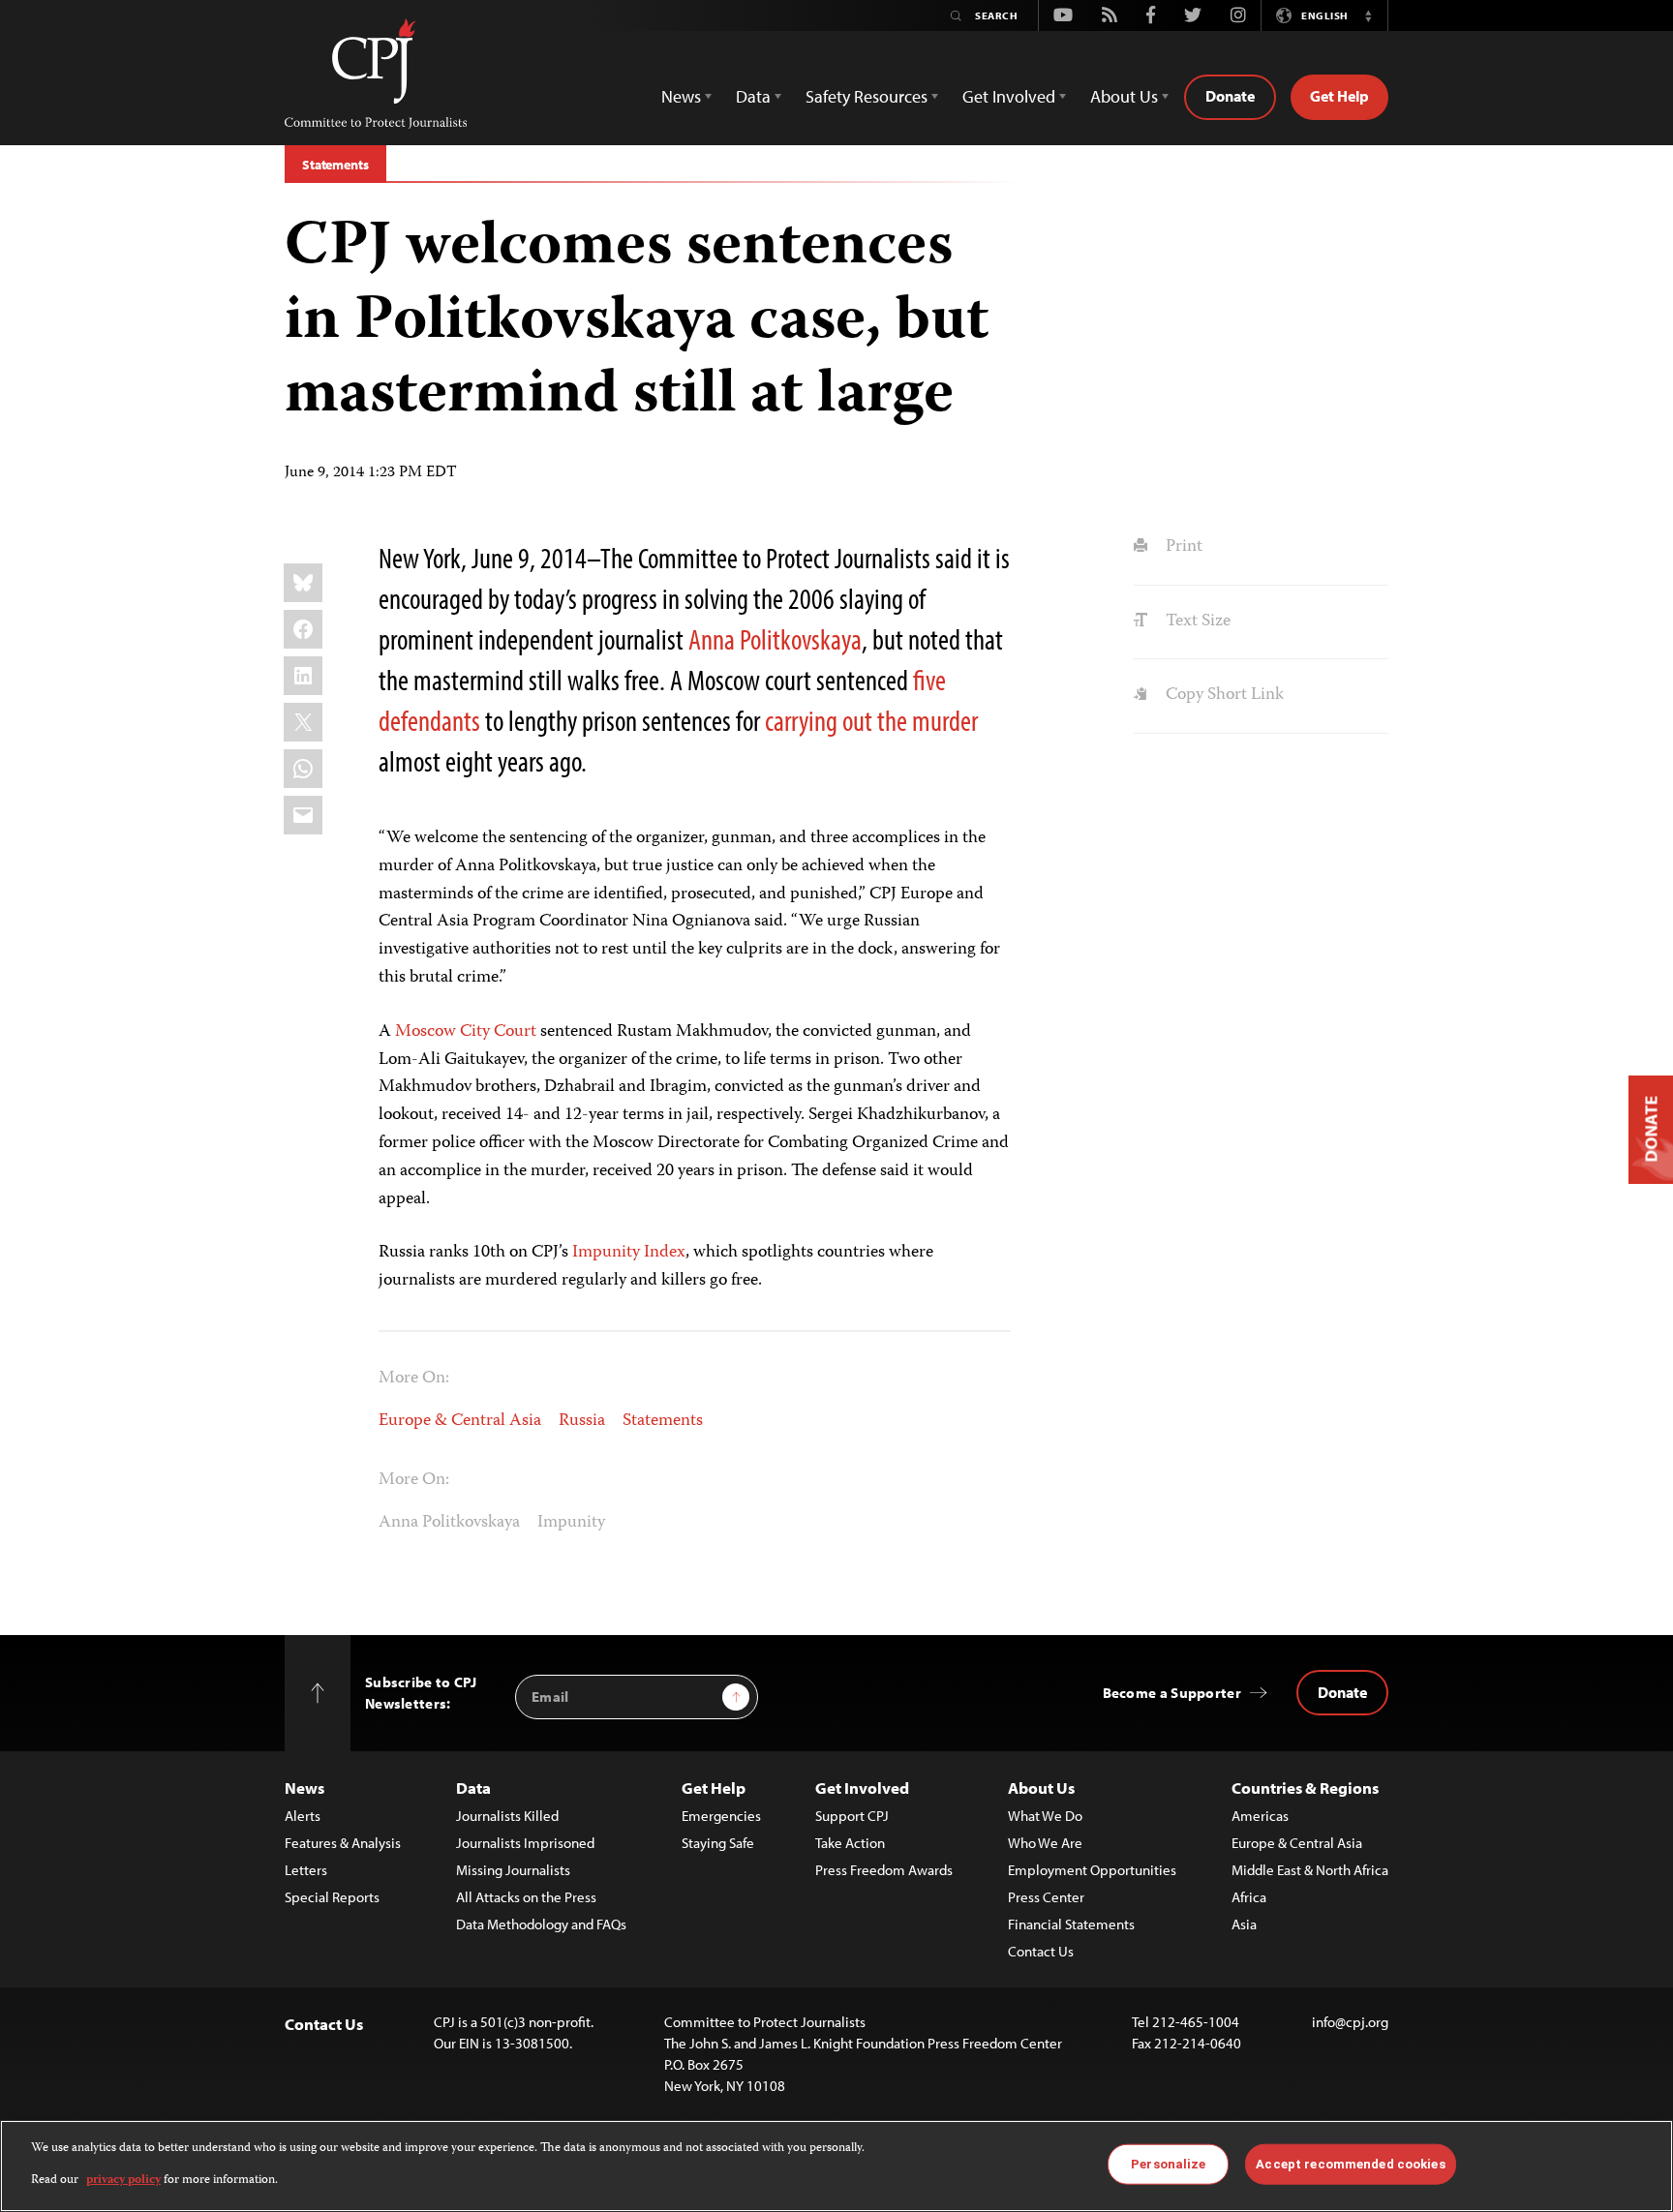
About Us (1041, 1788)
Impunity (571, 1523)
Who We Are (1045, 1843)
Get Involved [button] (1009, 96)
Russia (582, 1421)
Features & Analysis (343, 1843)
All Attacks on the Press (526, 1897)
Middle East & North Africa (1310, 1870)
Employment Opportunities (1092, 1870)
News (304, 1788)
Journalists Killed (507, 1816)
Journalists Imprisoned (525, 1843)
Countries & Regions (1305, 1788)
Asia (1244, 1924)
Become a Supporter (1172, 1693)
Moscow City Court (466, 1032)
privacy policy (123, 2180)
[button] (1368, 15)
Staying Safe (718, 1843)
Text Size (1196, 621)
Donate (1230, 96)
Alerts (303, 1816)
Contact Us (1041, 1951)
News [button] (681, 96)
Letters (306, 1870)
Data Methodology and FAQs (541, 1924)
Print (1182, 547)
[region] (836, 2166)
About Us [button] (1124, 96)
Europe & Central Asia (460, 1421)
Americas (1260, 1816)
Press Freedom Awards (884, 1870)
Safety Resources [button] (867, 96)
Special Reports (332, 1897)
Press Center (1046, 1897)
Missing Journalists (513, 1870)
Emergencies (721, 1816)
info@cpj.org (1350, 2022)
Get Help (1339, 96)
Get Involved (862, 1788)
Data (473, 1788)
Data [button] (753, 96)
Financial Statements (1071, 1924)
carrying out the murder (871, 720)
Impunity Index (629, 1253)
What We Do (1045, 1816)
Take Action (850, 1843)
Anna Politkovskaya (775, 639)
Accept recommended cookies (1350, 2164)
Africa (1249, 1897)
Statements (335, 165)
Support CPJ (852, 1816)
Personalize (1168, 2164)
